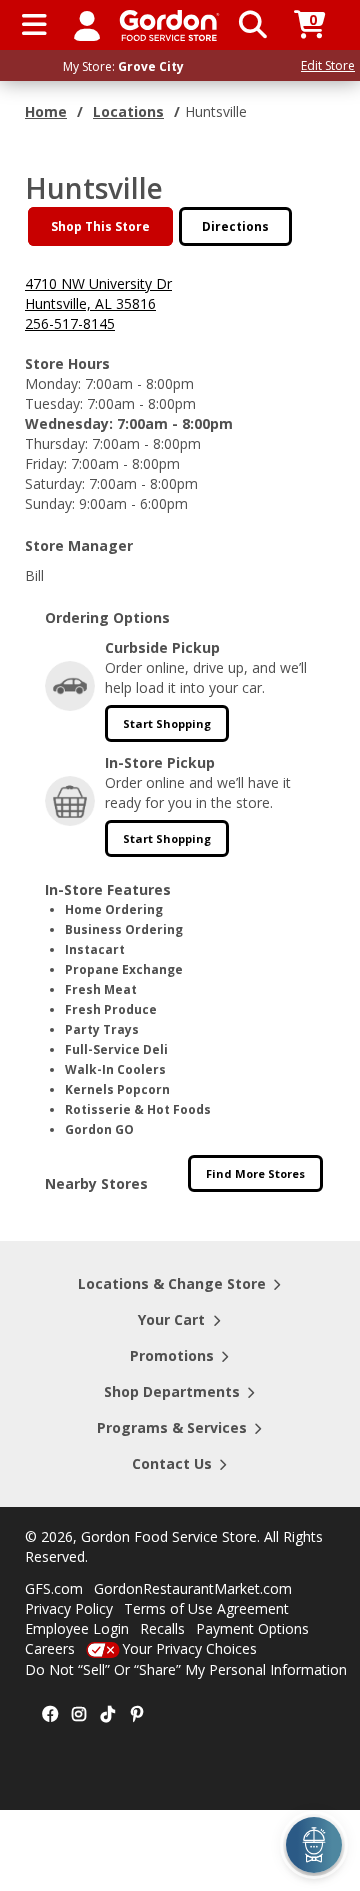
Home (46, 111)
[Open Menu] (34, 25)
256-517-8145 (70, 323)
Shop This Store (100, 226)
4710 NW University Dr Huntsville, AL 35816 (98, 293)
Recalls (162, 1628)
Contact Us (172, 1463)
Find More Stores (255, 1173)
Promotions (172, 1355)
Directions (235, 226)
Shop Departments (172, 1391)
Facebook (50, 1715)
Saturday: (55, 483)
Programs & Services (172, 1427)
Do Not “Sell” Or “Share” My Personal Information (186, 1669)
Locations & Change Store (172, 1283)
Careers (50, 1648)
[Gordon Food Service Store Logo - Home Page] (169, 25)
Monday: (53, 383)
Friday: (46, 463)
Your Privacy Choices (189, 1648)
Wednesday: (69, 423)
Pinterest (137, 1715)
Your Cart (171, 1319)
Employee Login (77, 1628)
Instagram (79, 1715)
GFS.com (54, 1588)
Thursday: (56, 443)
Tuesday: (54, 403)
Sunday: (50, 503)
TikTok (108, 1715)
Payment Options (252, 1628)
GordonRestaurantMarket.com (193, 1588)
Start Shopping (167, 723)
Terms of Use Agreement (206, 1608)
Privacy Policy (69, 1608)
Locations (128, 111)
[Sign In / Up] (87, 25)
